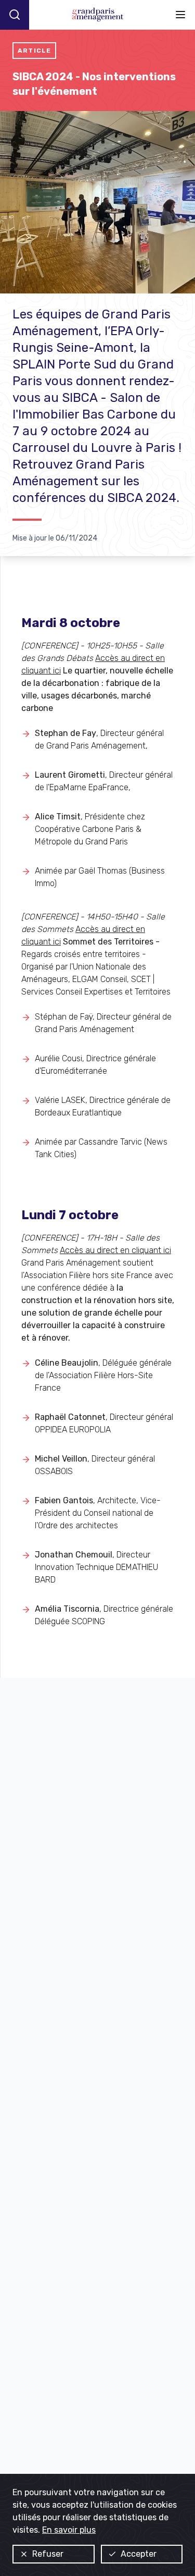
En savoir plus (69, 2530)
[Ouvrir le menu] (180, 15)
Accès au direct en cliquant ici (115, 1250)
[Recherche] (15, 15)
